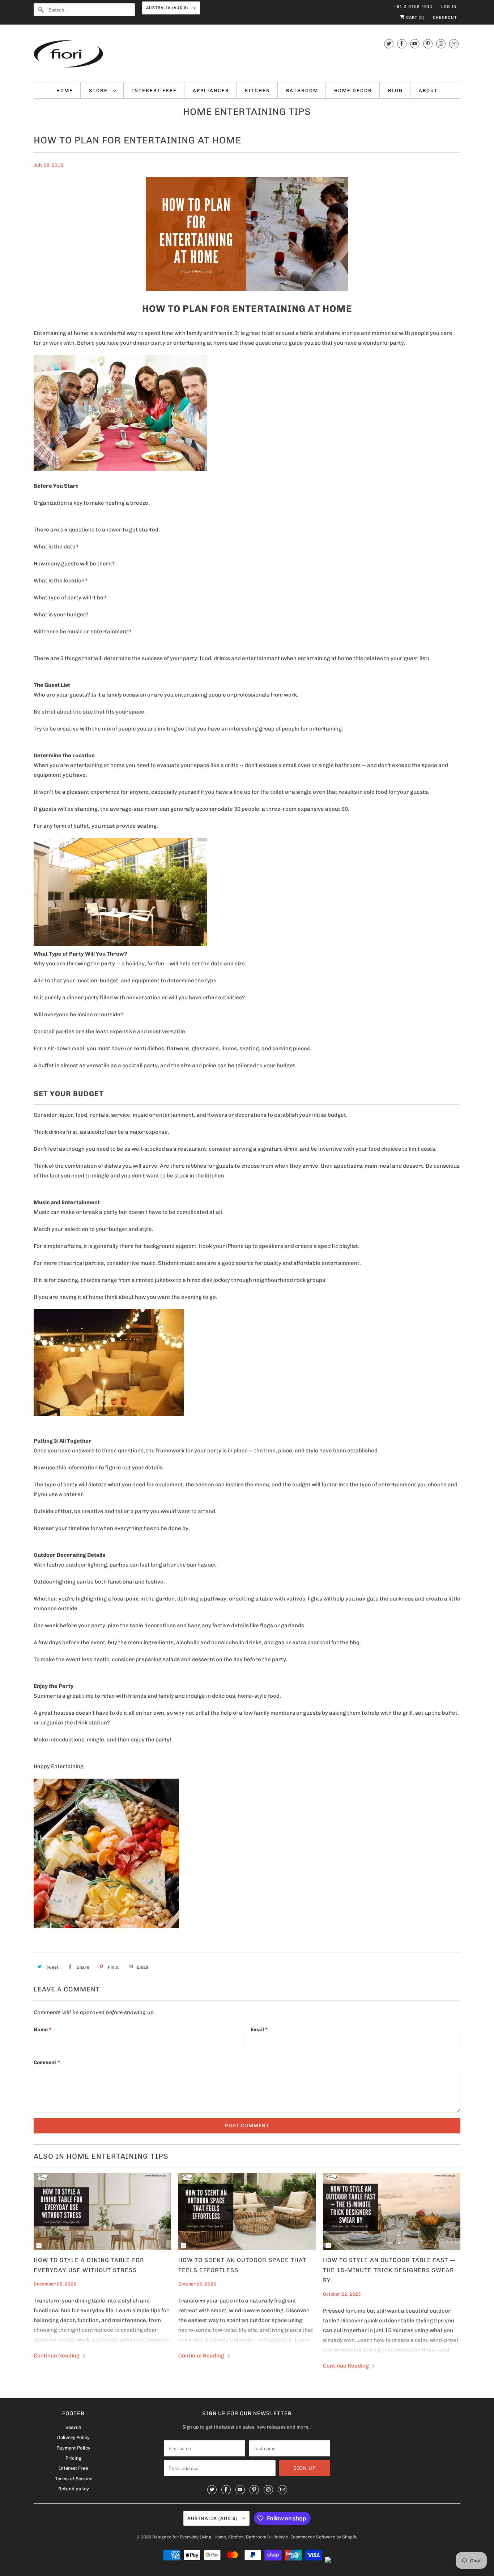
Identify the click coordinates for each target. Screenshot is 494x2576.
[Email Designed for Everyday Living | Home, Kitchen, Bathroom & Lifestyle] (454, 44)
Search (73, 2427)
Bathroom (302, 91)
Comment (47, 2062)
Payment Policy (73, 2448)
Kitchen (257, 91)
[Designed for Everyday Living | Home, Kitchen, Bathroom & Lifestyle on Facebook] (402, 44)
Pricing (73, 2458)
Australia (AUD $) (168, 8)
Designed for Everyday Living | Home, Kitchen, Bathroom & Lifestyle (220, 2537)
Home (65, 91)
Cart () (415, 18)
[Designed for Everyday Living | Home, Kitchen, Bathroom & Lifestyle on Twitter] (389, 44)
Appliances (211, 91)
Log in (449, 7)
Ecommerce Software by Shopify (324, 2537)
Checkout (445, 18)
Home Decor (353, 91)
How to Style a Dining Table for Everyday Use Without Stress (89, 2265)
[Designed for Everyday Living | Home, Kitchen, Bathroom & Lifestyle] (247, 55)
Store (99, 91)
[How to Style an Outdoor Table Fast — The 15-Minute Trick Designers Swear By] (392, 2211)
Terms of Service (74, 2479)
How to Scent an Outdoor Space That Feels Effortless (242, 2265)
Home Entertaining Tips (247, 112)
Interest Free (154, 91)
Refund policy (74, 2489)
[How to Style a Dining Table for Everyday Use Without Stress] (102, 2211)
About (428, 91)
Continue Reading (57, 2356)
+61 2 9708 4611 (413, 7)
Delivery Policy (73, 2437)
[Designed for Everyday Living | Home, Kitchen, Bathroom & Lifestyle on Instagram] (441, 44)
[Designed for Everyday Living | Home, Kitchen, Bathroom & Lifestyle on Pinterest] (428, 44)
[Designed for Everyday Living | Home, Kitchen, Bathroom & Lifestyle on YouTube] (415, 44)
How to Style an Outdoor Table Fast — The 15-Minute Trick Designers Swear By (389, 2270)
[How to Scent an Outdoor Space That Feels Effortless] (247, 2211)
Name (42, 2030)
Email (259, 2030)
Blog (395, 91)
